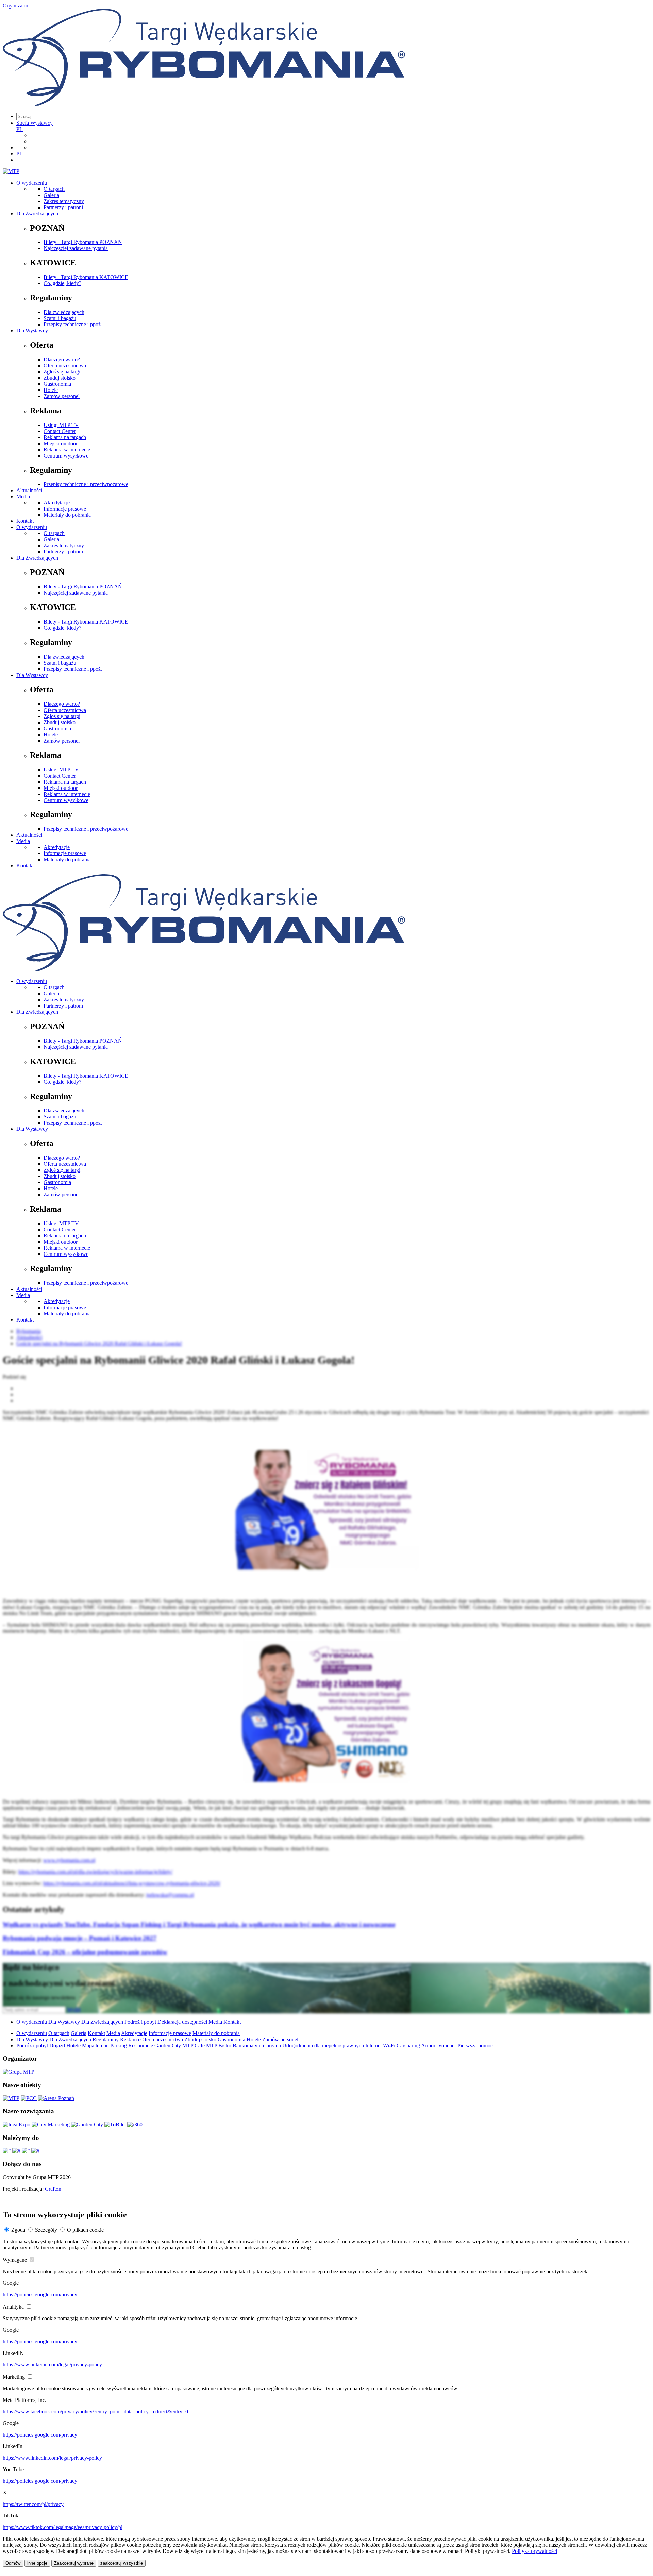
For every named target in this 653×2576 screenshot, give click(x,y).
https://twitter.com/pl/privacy (33, 2504)
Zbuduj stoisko (60, 378)
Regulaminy (106, 2039)
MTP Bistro (219, 2046)
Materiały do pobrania (67, 515)
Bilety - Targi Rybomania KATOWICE (86, 277)
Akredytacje (57, 503)
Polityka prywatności (534, 2551)
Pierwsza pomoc (475, 2046)
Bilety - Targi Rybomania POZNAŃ (83, 242)
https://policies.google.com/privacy (40, 2295)
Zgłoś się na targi (62, 372)
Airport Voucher (439, 2046)
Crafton (53, 2189)
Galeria (51, 195)
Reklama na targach (65, 437)
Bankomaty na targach (257, 2046)
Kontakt (25, 521)
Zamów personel (62, 396)
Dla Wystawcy (32, 330)
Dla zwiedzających (64, 312)
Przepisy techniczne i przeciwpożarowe (86, 484)
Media (23, 496)
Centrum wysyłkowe (66, 456)
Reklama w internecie (67, 450)
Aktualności (29, 490)
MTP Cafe (194, 2046)
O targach (54, 189)
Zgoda (18, 2230)
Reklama (130, 2039)
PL (20, 129)
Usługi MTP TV (61, 425)
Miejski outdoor (61, 443)
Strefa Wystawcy (35, 123)
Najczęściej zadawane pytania (76, 248)
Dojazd (57, 2046)
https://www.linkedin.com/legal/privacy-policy (52, 2365)
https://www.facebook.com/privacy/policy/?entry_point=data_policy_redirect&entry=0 (95, 2412)
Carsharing (408, 2046)
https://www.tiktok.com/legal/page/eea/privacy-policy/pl (63, 2527)
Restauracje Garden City (155, 2046)
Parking (119, 2046)
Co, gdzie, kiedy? (62, 283)
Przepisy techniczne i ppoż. (73, 324)
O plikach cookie (85, 2230)
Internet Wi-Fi (380, 2046)
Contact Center (60, 431)
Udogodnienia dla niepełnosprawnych (323, 2046)
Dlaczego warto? (62, 359)
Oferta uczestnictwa (65, 365)
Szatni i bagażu (60, 318)
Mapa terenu (95, 2046)
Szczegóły (46, 2230)
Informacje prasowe (65, 509)
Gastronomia (57, 384)
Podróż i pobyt (140, 2022)
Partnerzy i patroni (63, 207)
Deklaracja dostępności (182, 2022)
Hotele (51, 390)
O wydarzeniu (32, 183)
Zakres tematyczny (64, 201)
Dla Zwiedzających (37, 213)
